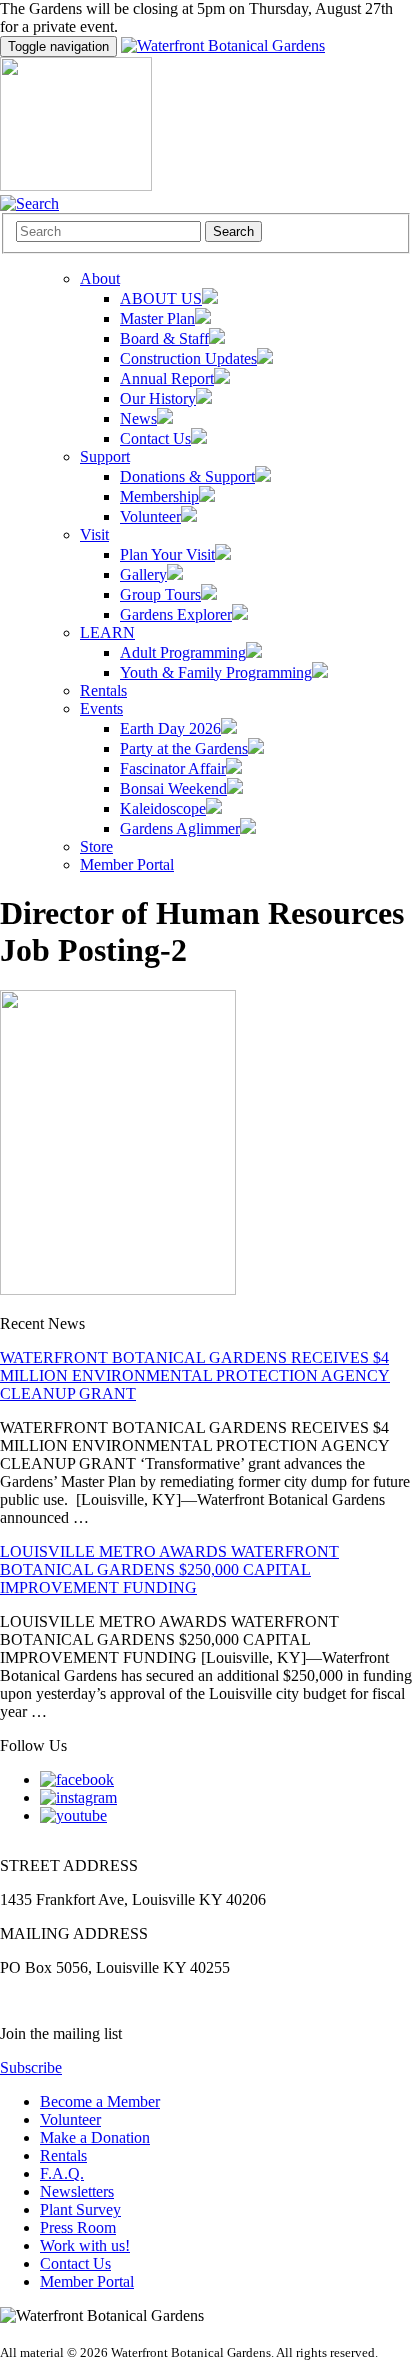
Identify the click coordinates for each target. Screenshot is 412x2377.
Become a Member (100, 2101)
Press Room (78, 2227)
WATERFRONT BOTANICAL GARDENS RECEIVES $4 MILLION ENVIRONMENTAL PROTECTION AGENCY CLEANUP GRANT (195, 1375)
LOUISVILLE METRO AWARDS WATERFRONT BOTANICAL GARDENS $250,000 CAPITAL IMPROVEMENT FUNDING (169, 1569)
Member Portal (87, 2281)
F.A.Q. (62, 2173)
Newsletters (77, 2191)
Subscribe (31, 2067)
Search (233, 231)
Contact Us (75, 2263)
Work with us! (85, 2245)
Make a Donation (95, 2137)
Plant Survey (80, 2209)
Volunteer (70, 2119)
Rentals (63, 2155)
